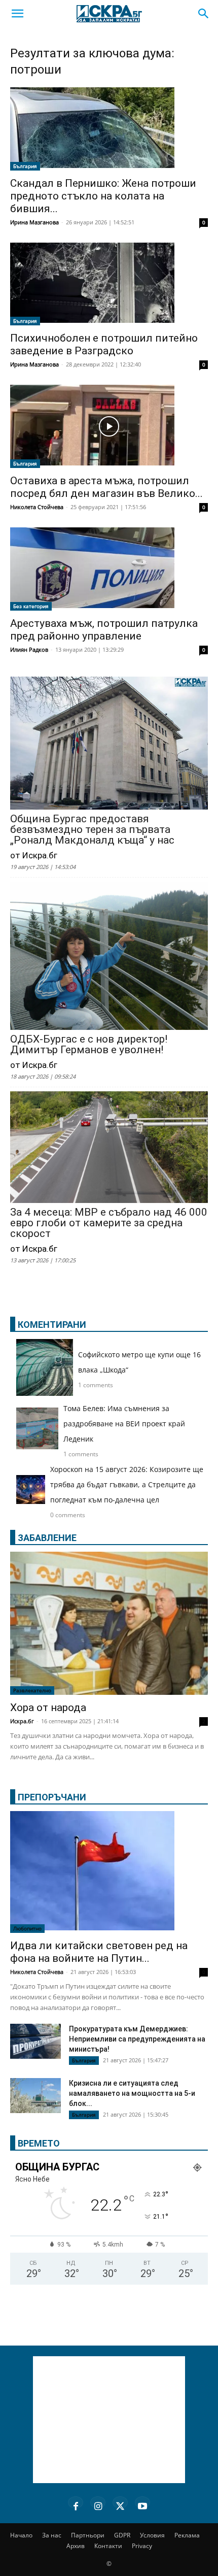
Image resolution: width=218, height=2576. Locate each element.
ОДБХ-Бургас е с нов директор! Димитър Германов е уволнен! (89, 1045)
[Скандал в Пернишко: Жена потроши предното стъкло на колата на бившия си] (109, 129)
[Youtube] (142, 2504)
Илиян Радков (29, 649)
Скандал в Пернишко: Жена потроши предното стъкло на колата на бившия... (103, 196)
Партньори (88, 2535)
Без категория (31, 606)
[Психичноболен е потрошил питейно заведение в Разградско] (109, 284)
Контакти (108, 2546)
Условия (152, 2535)
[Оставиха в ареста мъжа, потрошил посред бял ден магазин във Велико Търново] (109, 426)
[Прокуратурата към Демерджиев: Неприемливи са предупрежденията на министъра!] (35, 2041)
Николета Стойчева (37, 507)
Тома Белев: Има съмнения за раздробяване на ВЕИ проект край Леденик (124, 1424)
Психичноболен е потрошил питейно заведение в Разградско (104, 344)
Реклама (187, 2535)
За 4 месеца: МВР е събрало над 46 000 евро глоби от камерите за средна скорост (109, 1223)
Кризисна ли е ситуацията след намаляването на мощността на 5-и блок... (132, 2093)
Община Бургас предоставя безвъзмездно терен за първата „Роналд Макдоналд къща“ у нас (92, 830)
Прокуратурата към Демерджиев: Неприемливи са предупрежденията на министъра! (137, 2039)
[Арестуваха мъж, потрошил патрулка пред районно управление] (109, 569)
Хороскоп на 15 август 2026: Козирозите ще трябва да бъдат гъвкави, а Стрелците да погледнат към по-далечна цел (127, 1484)
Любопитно (27, 1928)
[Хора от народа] (109, 1624)
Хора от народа (48, 1708)
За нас (52, 2535)
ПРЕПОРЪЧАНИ (52, 1797)
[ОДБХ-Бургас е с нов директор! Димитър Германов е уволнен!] (109, 957)
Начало (21, 2535)
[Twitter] (120, 2504)
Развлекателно (32, 1690)
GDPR (122, 2535)
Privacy (142, 2546)
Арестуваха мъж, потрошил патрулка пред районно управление (104, 630)
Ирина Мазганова (34, 222)
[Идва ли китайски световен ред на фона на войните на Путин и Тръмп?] (109, 1872)
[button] (17, 14)
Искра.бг (22, 1721)
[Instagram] (98, 2504)
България (25, 166)
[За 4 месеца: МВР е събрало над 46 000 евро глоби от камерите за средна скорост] (109, 1148)
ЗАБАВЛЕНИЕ (47, 1538)
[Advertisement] (109, 2420)
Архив (76, 2546)
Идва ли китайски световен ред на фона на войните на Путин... (99, 1952)
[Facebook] (76, 2504)
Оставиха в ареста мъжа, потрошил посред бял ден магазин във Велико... (106, 487)
